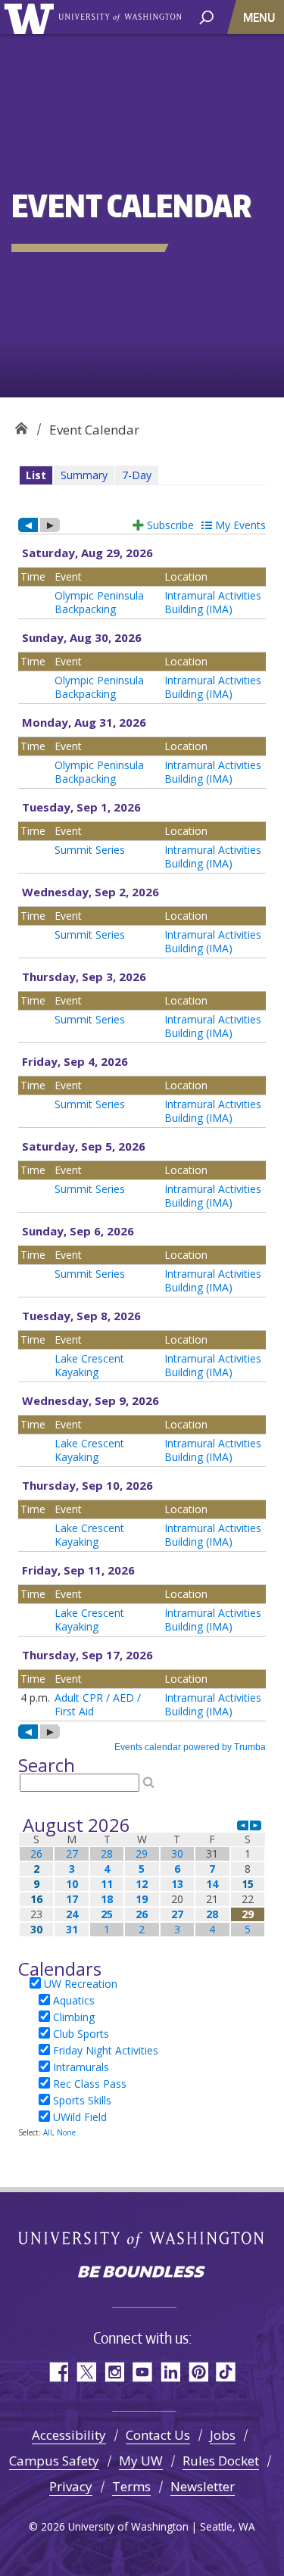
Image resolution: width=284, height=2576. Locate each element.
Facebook (58, 2372)
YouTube (142, 2372)
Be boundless (142, 2273)
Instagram (114, 2372)
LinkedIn (170, 2372)
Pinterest (198, 2372)
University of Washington (31, 17)
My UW (141, 2461)
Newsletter (203, 2486)
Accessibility (69, 2435)
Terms (131, 2486)
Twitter (86, 2372)
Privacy (71, 2486)
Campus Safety (54, 2461)
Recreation (21, 424)
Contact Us (158, 2435)
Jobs (223, 2435)
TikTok (226, 2372)
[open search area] (206, 16)
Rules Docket (221, 2461)
